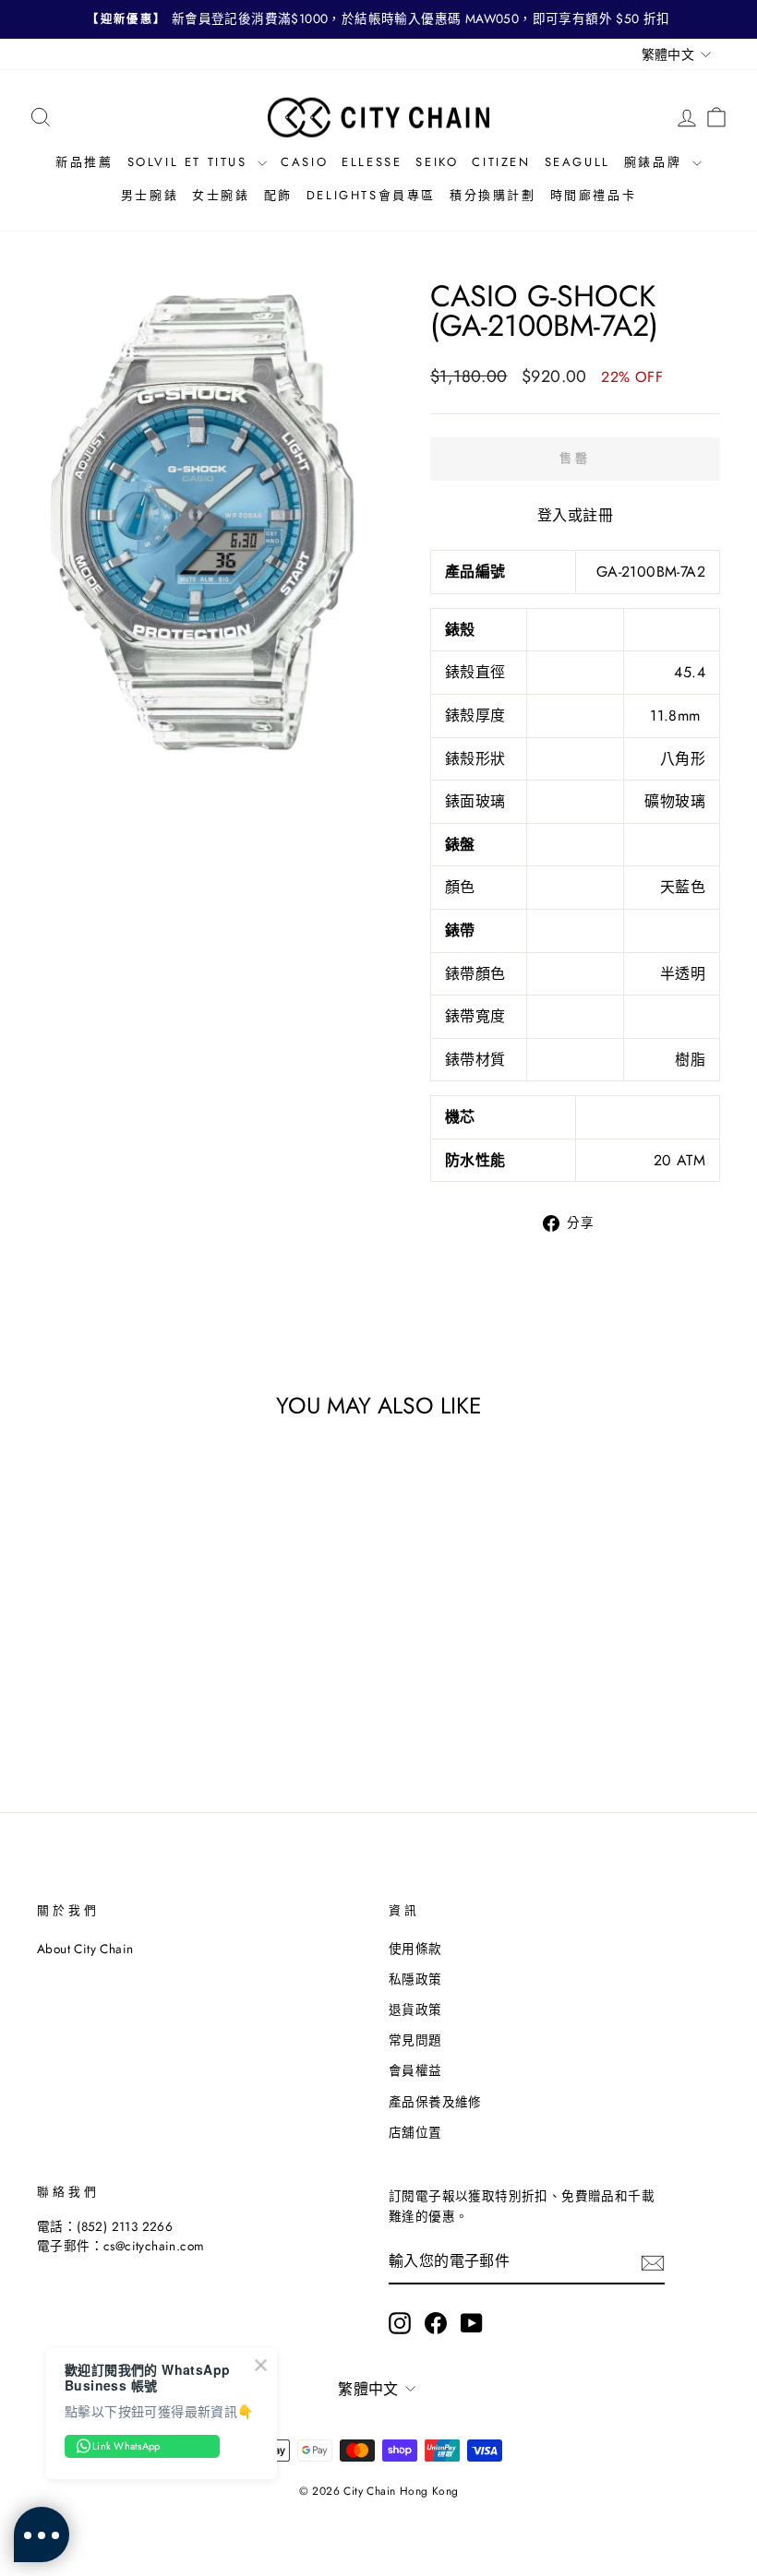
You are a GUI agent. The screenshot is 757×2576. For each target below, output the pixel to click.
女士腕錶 (221, 195)
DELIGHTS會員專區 (371, 195)
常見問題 (415, 2040)
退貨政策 (415, 2010)
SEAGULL (577, 162)
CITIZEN (501, 162)
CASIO (304, 162)
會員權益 (415, 2070)
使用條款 (415, 1949)
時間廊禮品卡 (594, 195)
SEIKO (437, 162)
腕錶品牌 (656, 162)
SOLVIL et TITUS (191, 162)
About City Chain (85, 1949)
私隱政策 (415, 1979)
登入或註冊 (575, 515)
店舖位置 (415, 2132)
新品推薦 (84, 162)
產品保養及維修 (435, 2102)
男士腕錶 (150, 195)
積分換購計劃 (493, 195)
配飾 (278, 195)
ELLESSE (372, 162)
